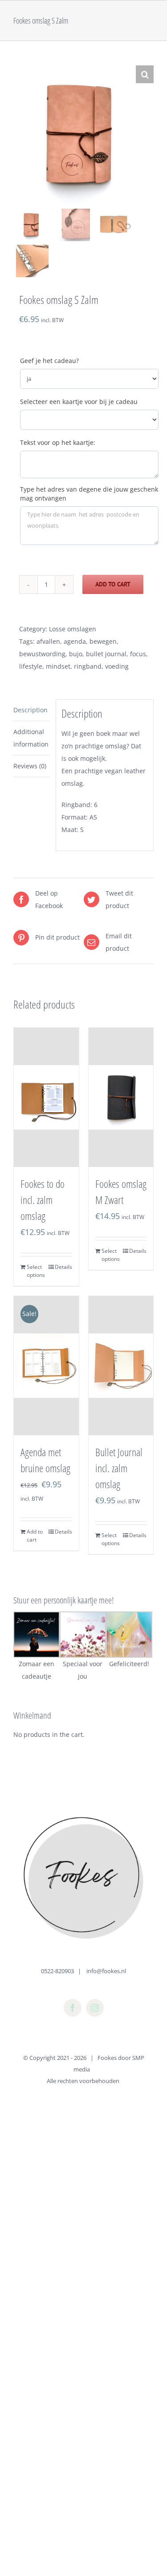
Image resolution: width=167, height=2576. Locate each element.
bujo (76, 654)
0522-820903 (57, 1971)
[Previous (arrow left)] (16, 1288)
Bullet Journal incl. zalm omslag (119, 1468)
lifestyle (31, 666)
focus (138, 654)
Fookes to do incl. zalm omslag (43, 1200)
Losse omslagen (73, 629)
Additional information (31, 738)
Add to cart (113, 584)
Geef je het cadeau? (49, 361)
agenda (75, 641)
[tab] (32, 710)
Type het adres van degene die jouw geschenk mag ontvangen (89, 494)
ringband (88, 666)
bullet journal (106, 654)
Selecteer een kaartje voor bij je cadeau (79, 402)
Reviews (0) (30, 766)
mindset (58, 666)
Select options (36, 1271)
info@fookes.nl (106, 1971)
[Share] (138, 10)
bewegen (103, 641)
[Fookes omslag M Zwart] (121, 1097)
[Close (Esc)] (157, 10)
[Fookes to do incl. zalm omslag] (46, 1097)
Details (63, 1267)
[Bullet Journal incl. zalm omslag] (121, 1366)
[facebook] (73, 2008)
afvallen (48, 641)
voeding (117, 666)
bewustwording (42, 654)
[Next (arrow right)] (151, 1288)
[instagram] (95, 2008)
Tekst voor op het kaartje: (58, 442)
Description (31, 710)
